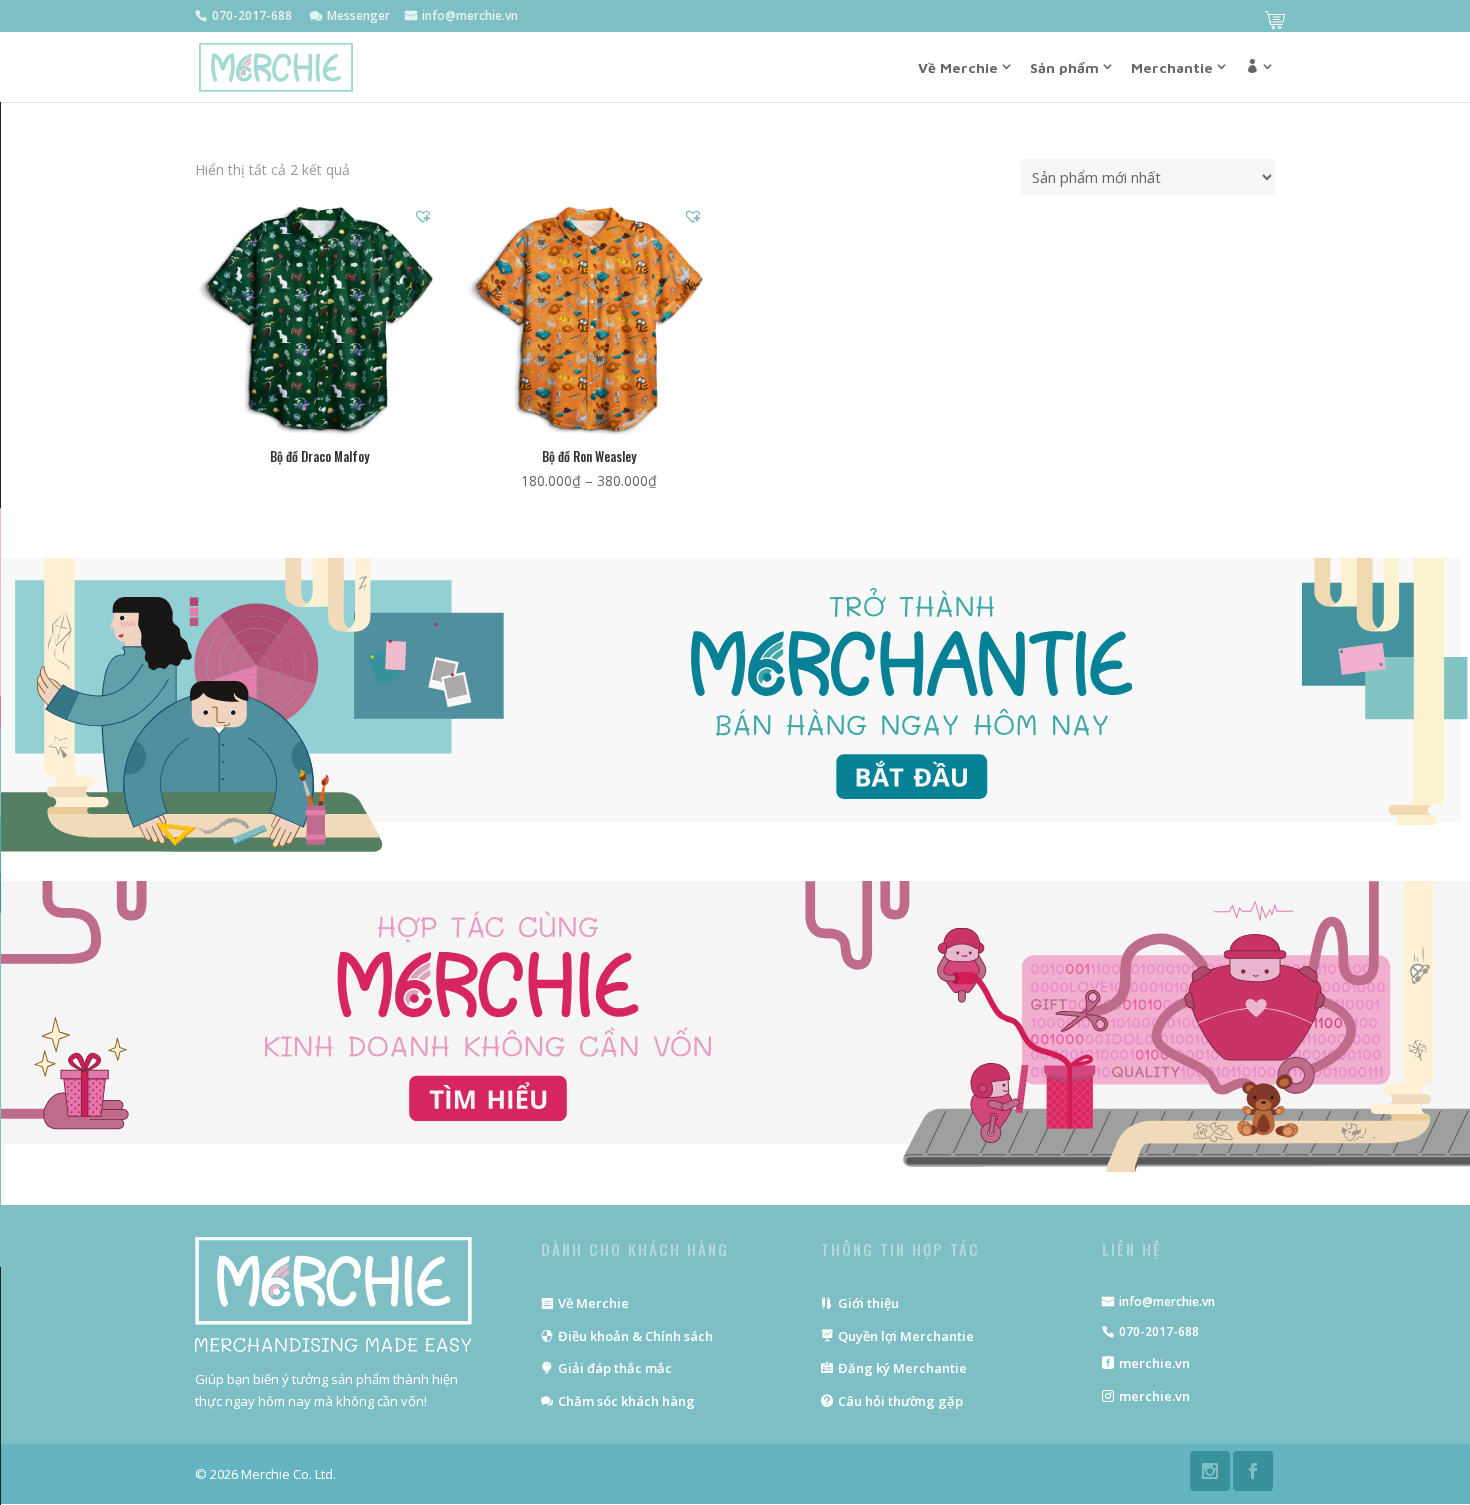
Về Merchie (593, 1303)
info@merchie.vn (1167, 1301)
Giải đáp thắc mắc (615, 1368)
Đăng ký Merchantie (902, 1368)
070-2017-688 (1159, 1331)
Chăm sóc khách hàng (626, 1401)
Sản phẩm (1064, 67)
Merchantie (1172, 67)
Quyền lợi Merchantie (906, 1336)
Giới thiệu (868, 1303)
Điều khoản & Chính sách (635, 1336)
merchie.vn (1154, 1363)
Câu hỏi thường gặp (900, 1401)
